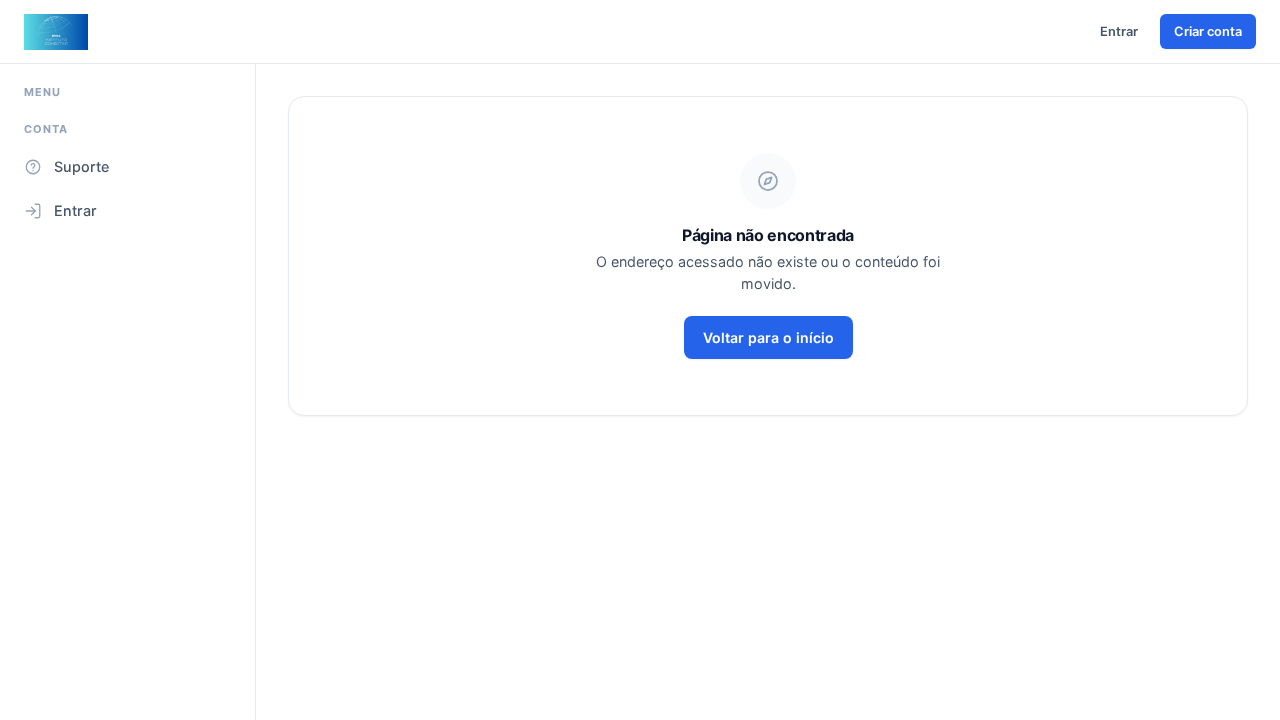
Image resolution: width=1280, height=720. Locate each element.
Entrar (1119, 31)
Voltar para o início (768, 337)
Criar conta (1208, 31)
